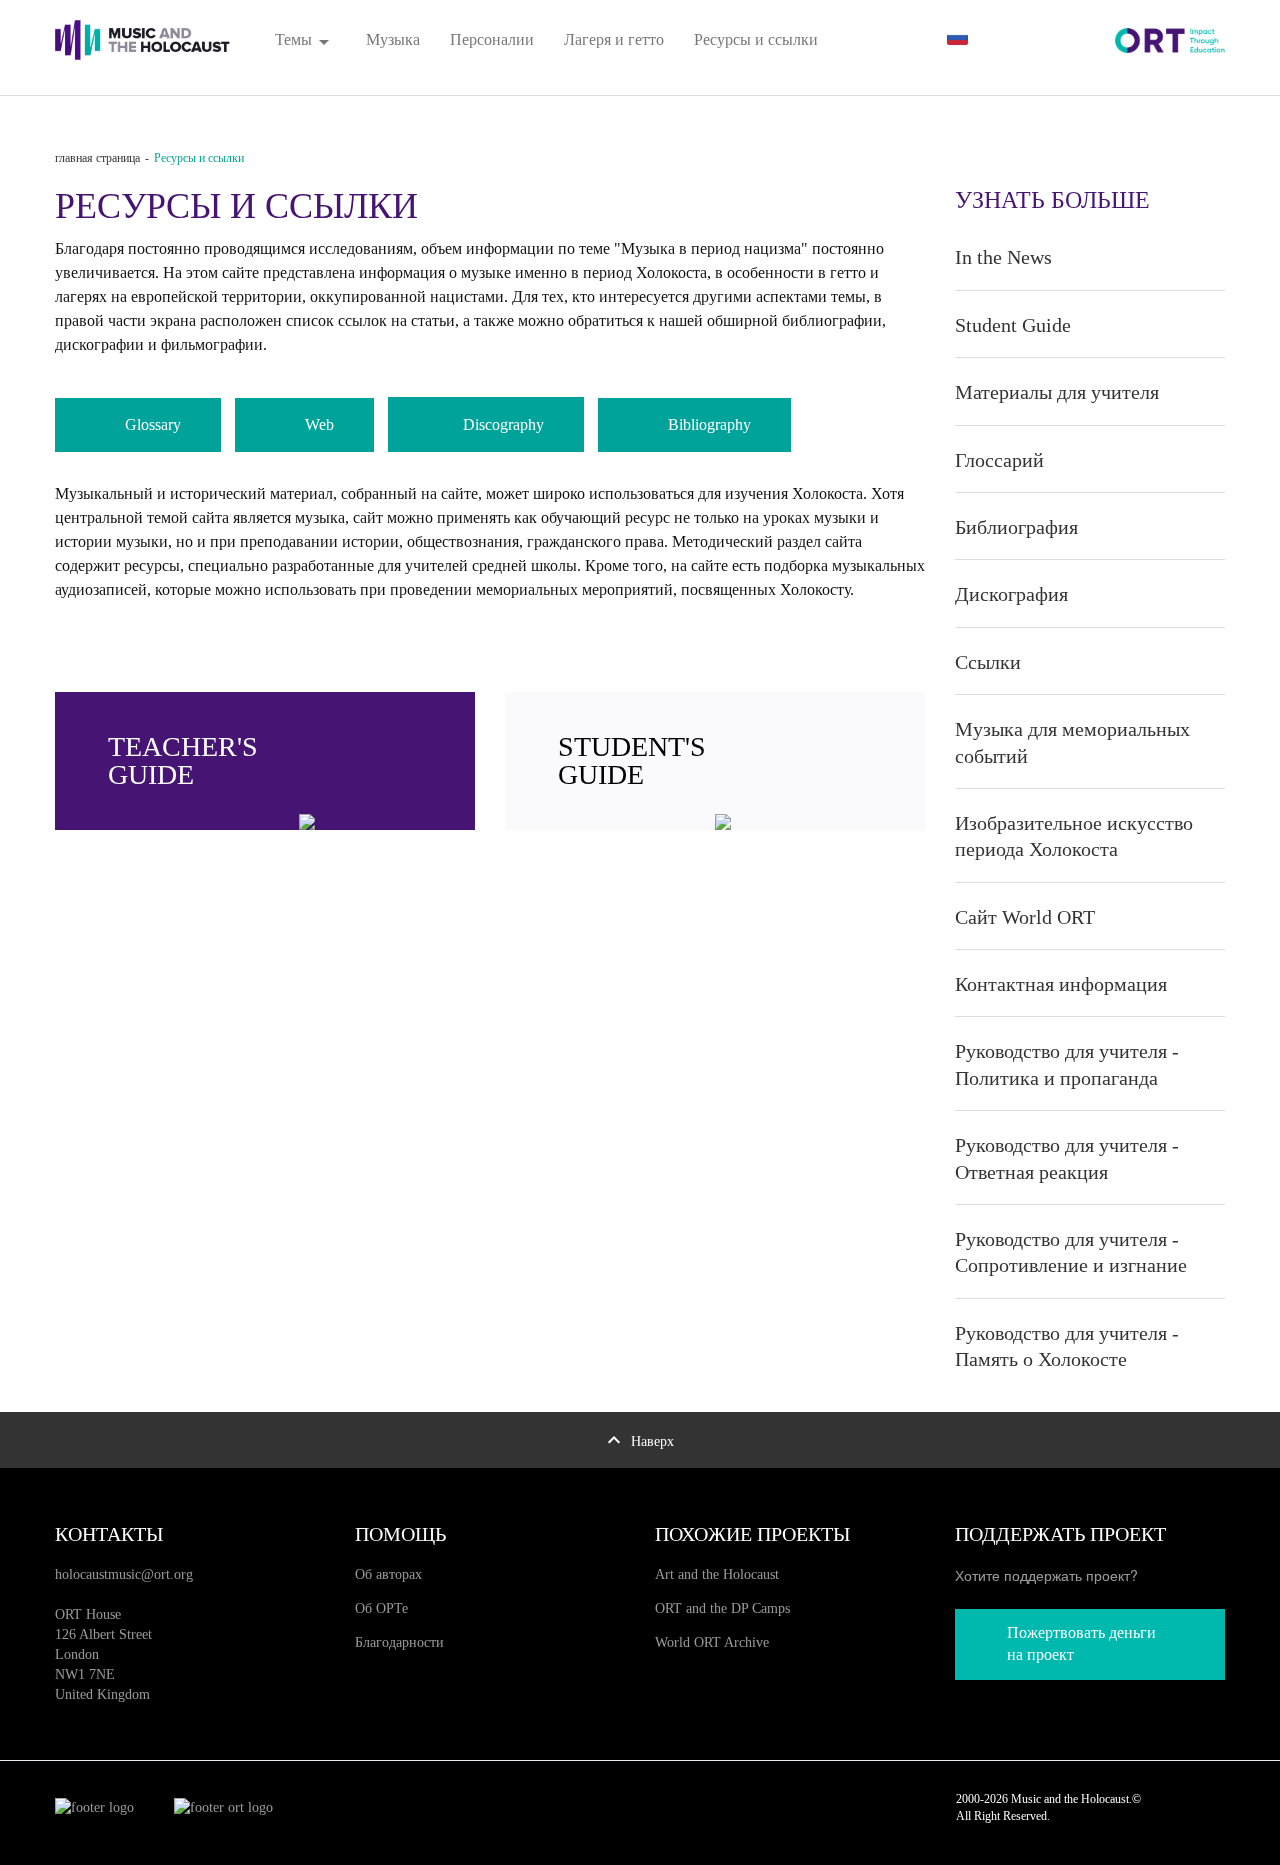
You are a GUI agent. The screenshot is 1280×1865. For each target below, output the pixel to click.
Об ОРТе (381, 1608)
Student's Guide (632, 760)
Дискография (1011, 594)
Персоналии (492, 39)
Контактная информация (1061, 984)
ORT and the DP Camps (722, 1608)
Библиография (1016, 527)
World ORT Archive (712, 1642)
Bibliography (709, 424)
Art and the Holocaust (717, 1574)
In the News (1003, 257)
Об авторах (388, 1574)
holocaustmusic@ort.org (124, 1574)
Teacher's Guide (183, 760)
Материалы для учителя (1057, 392)
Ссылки (988, 662)
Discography (503, 424)
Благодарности (399, 1642)
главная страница (97, 158)
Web (319, 424)
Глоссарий (999, 460)
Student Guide (1013, 325)
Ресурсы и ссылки (756, 39)
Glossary (153, 424)
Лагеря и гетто (614, 39)
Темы (305, 40)
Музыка (393, 39)
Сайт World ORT (1025, 917)
